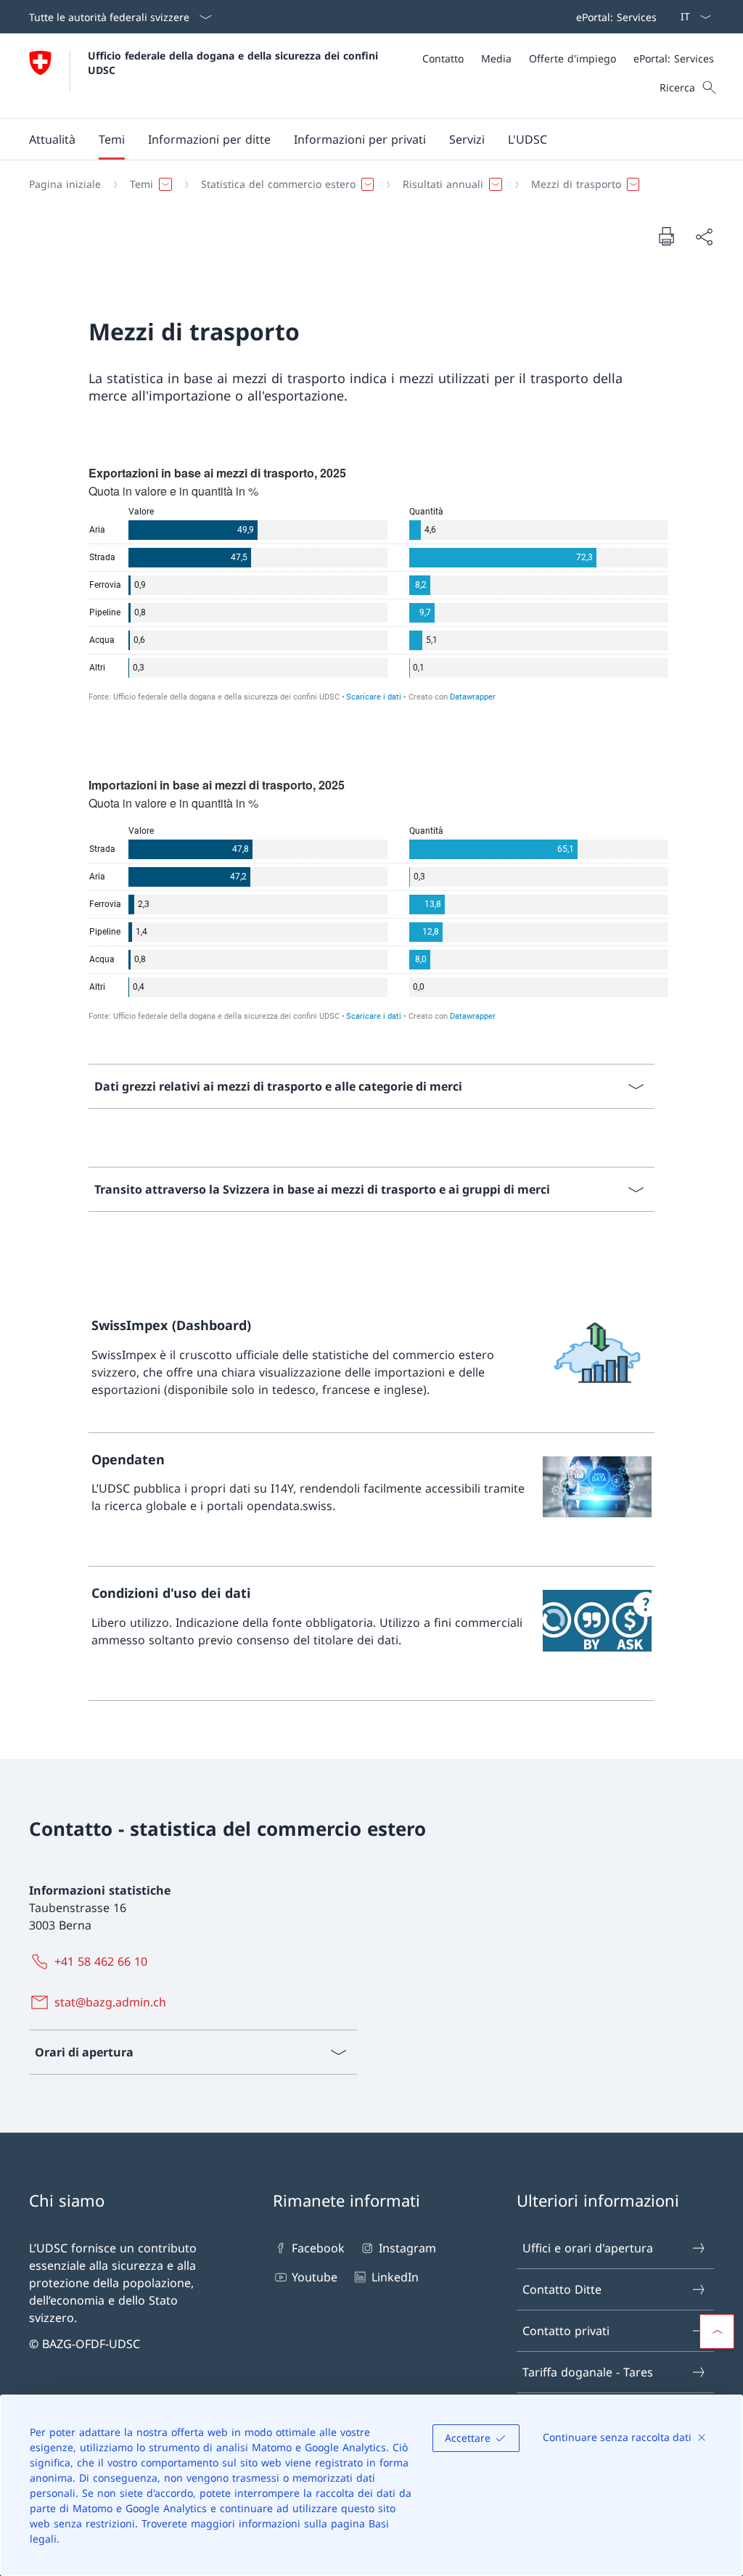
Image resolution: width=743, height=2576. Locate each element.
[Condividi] (704, 237)
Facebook (318, 2248)
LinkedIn (395, 2277)
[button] (52, 139)
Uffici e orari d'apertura (588, 2248)
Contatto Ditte (562, 2289)
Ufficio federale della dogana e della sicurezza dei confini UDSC (235, 62)
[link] (371, 1366)
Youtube (315, 2277)
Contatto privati (566, 2331)
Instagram (407, 2248)
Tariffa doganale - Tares (588, 2372)
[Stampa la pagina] (666, 236)
